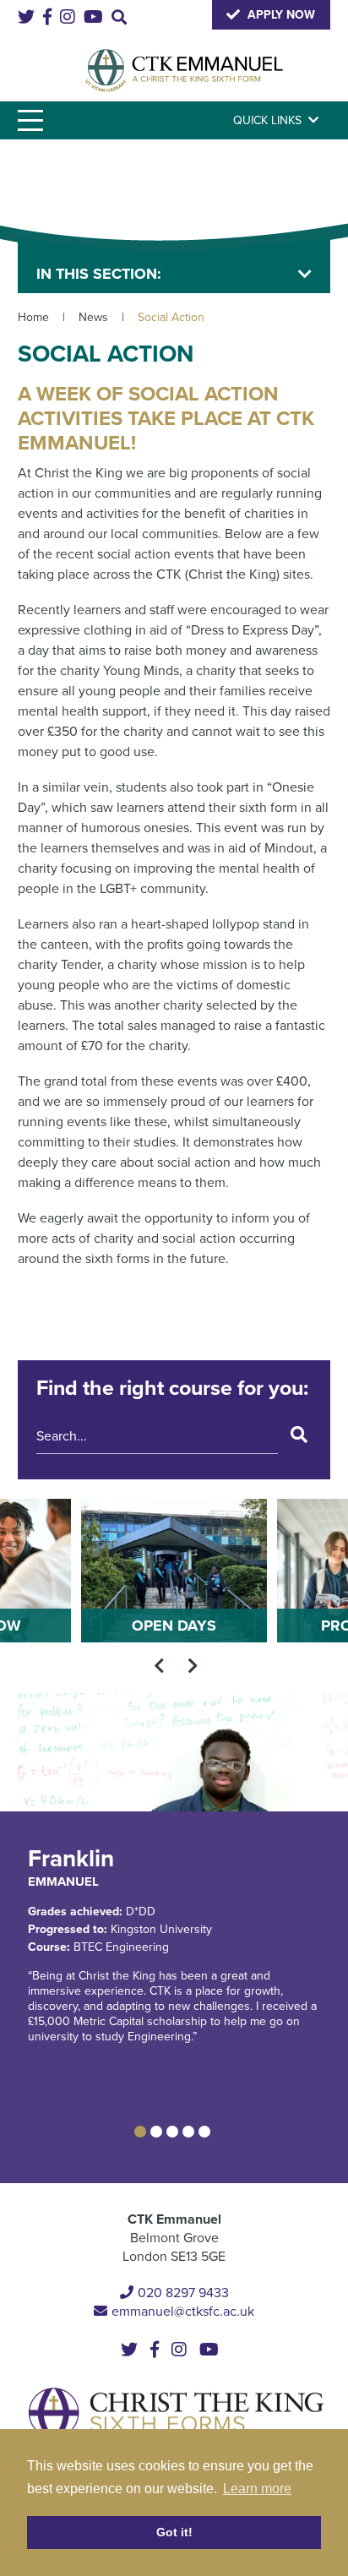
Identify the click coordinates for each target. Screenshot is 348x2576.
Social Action (171, 317)
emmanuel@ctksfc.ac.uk (183, 2312)
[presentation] (159, 1666)
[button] (140, 2132)
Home (33, 317)
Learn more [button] (257, 2489)
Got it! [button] (174, 2532)
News (93, 317)
